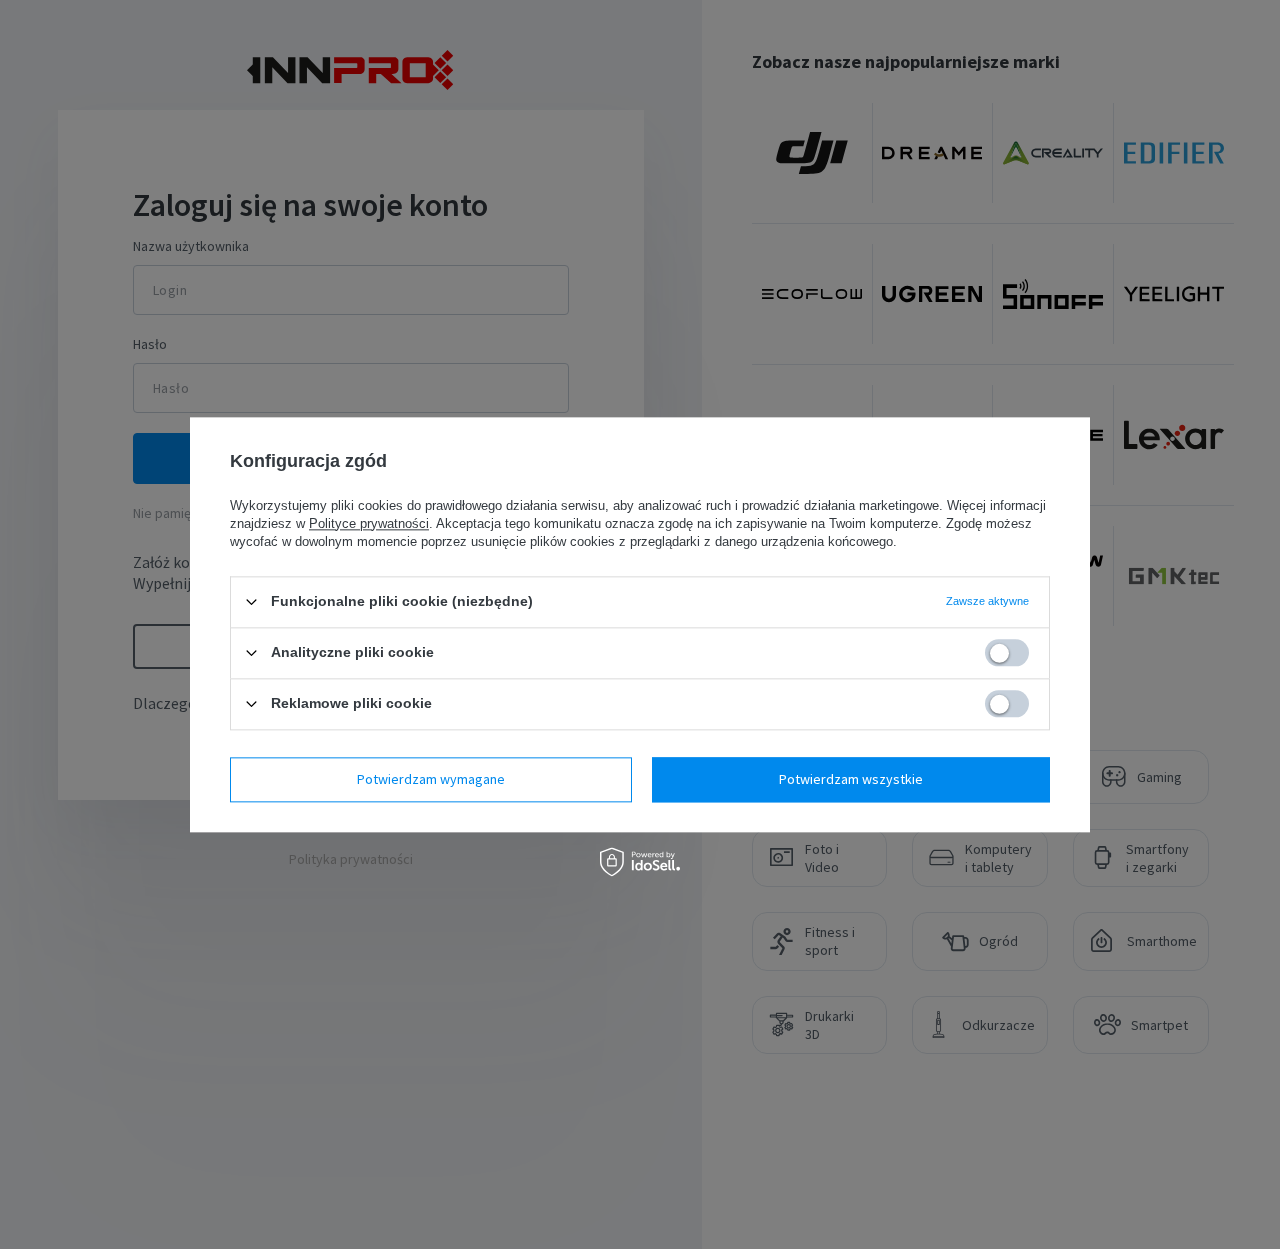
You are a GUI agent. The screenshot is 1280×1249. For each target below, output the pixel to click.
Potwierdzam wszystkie (851, 779)
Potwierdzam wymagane (431, 779)
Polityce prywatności (369, 523)
